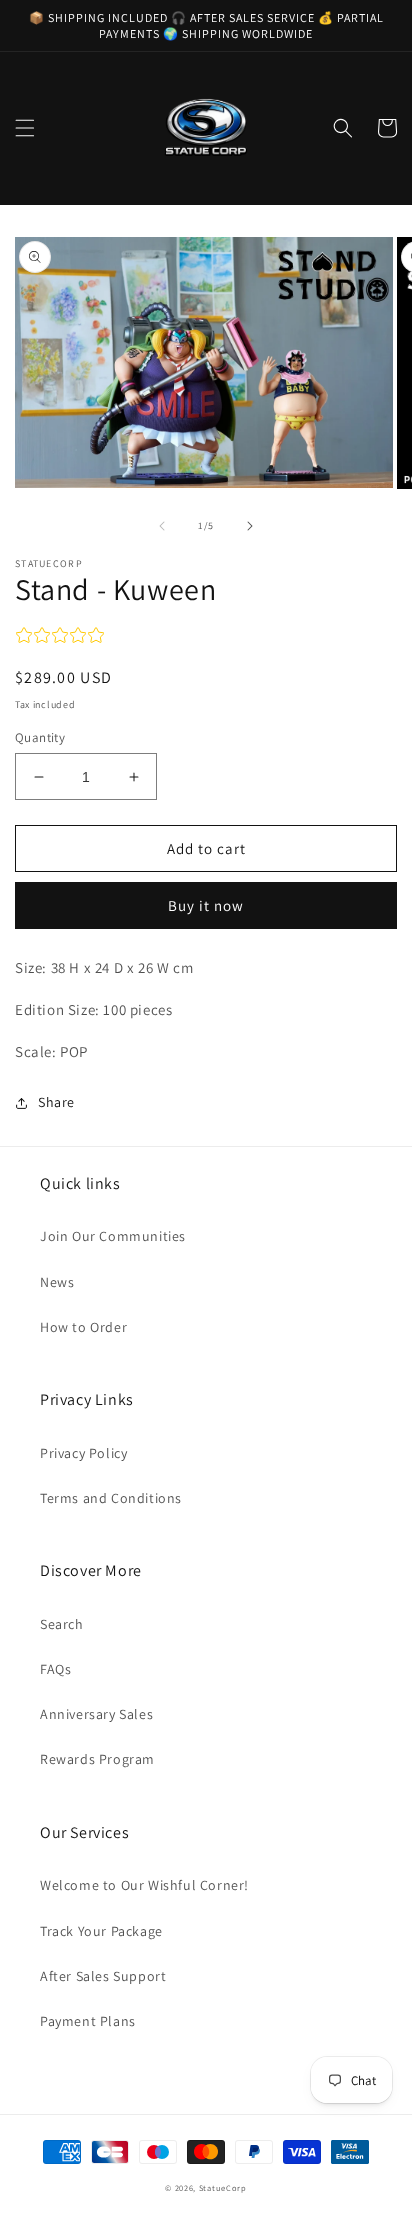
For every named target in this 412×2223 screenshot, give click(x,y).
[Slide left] (162, 526)
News (57, 1282)
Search (62, 1624)
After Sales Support (103, 1976)
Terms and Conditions (111, 1498)
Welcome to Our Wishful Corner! (144, 1885)
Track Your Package (101, 1931)
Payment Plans (88, 2021)
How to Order (83, 1327)
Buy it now (206, 905)
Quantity (40, 737)
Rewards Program (97, 1759)
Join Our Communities (113, 1236)
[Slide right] (250, 526)
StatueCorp (223, 2187)
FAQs (55, 1669)
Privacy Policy (83, 1453)
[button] (25, 128)
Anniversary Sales (96, 1714)
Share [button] (56, 1102)
